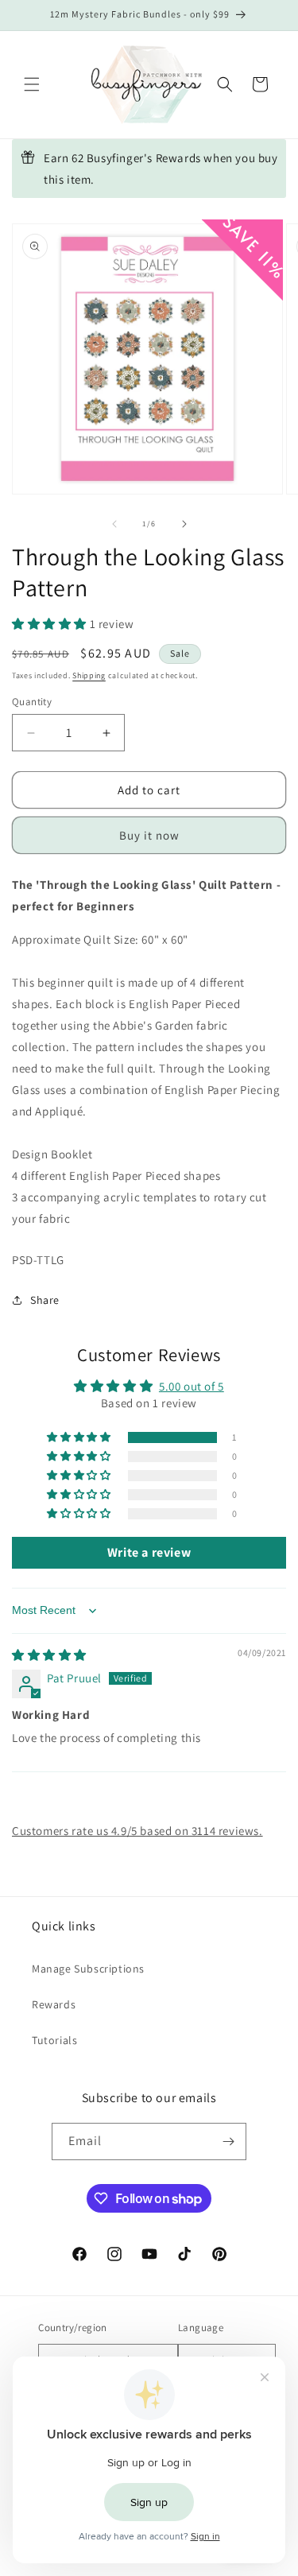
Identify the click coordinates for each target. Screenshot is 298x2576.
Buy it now (149, 835)
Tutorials (54, 2040)
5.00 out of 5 (192, 1386)
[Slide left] (114, 524)
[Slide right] (184, 524)
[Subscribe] (228, 2141)
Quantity (32, 702)
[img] (49, 1655)
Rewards (54, 2004)
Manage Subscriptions (88, 1969)
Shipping (89, 675)
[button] (32, 84)
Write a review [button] (149, 1552)
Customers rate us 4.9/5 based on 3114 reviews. (137, 1831)
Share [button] (45, 1300)
